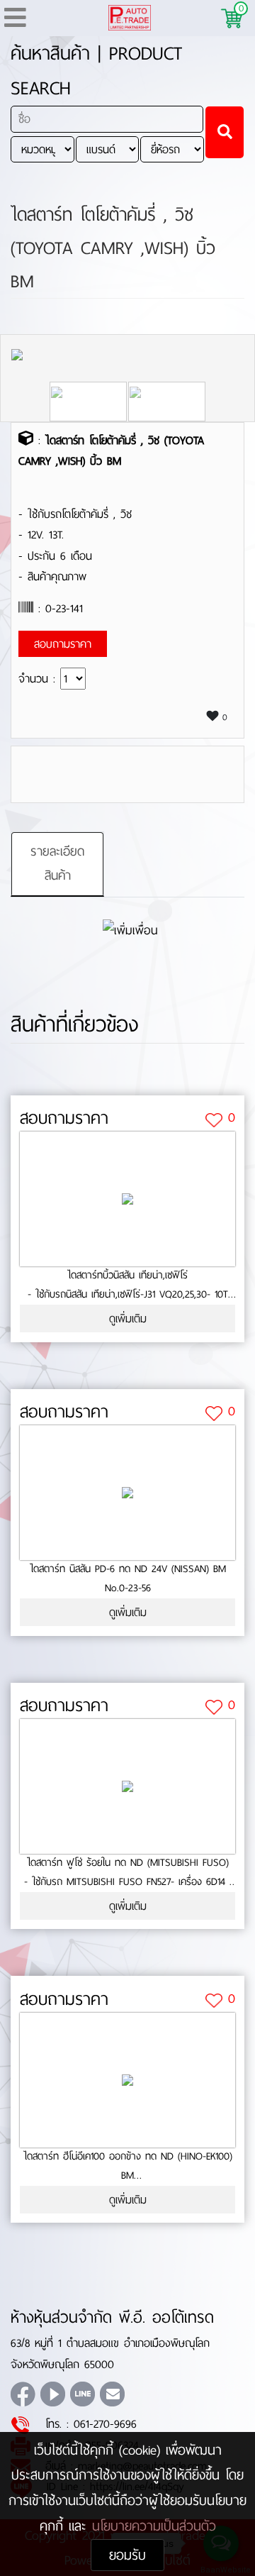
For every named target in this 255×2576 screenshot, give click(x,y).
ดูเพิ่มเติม (128, 1319)
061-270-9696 (105, 2424)
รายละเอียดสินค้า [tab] (57, 863)
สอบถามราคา (64, 1118)
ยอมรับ (127, 2555)
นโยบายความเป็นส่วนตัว (154, 2526)
